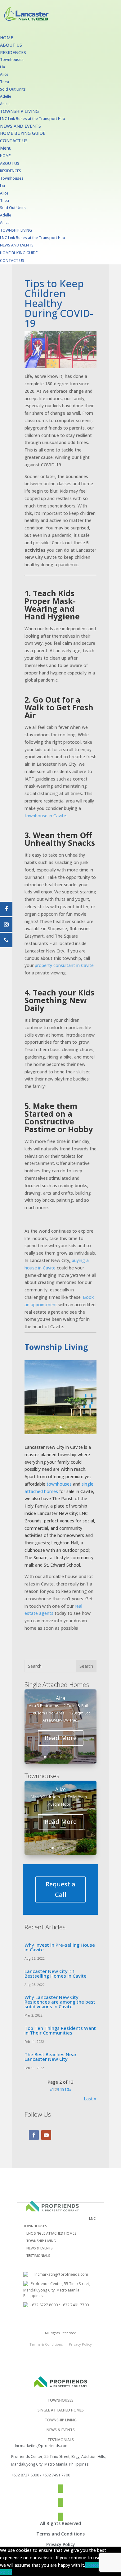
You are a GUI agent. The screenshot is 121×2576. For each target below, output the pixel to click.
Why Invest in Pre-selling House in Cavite (60, 1947)
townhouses (59, 1484)
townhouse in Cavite (45, 816)
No (94, 2565)
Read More (61, 1738)
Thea (4, 82)
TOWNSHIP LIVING (41, 2241)
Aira (60, 1698)
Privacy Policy (80, 2344)
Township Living (19, 111)
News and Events (20, 126)
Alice (4, 74)
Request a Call (60, 1889)
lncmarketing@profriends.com (61, 2274)
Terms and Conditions (60, 2534)
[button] (60, 148)
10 (67, 2089)
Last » (90, 2099)
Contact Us (14, 141)
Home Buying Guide (23, 133)
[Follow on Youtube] (46, 2135)
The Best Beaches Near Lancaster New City (51, 2057)
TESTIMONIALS (38, 2255)
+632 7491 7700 (75, 2305)
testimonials (61, 2440)
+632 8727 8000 (44, 2305)
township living (61, 2420)
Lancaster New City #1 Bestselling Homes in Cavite (56, 1973)
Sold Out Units (13, 89)
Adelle (6, 96)
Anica (5, 104)
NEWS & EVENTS (39, 2248)
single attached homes (61, 2410)
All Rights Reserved (60, 2523)
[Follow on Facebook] (34, 2135)
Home (7, 38)
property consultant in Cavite (64, 965)
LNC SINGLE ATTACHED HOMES (51, 2233)
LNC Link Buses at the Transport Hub (33, 119)
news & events (61, 2430)
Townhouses (12, 60)
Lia (2, 67)
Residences (13, 52)
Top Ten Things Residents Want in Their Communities (60, 2030)
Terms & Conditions (46, 2344)
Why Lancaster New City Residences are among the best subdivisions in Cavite (60, 2002)
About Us (11, 45)
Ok (88, 2565)
